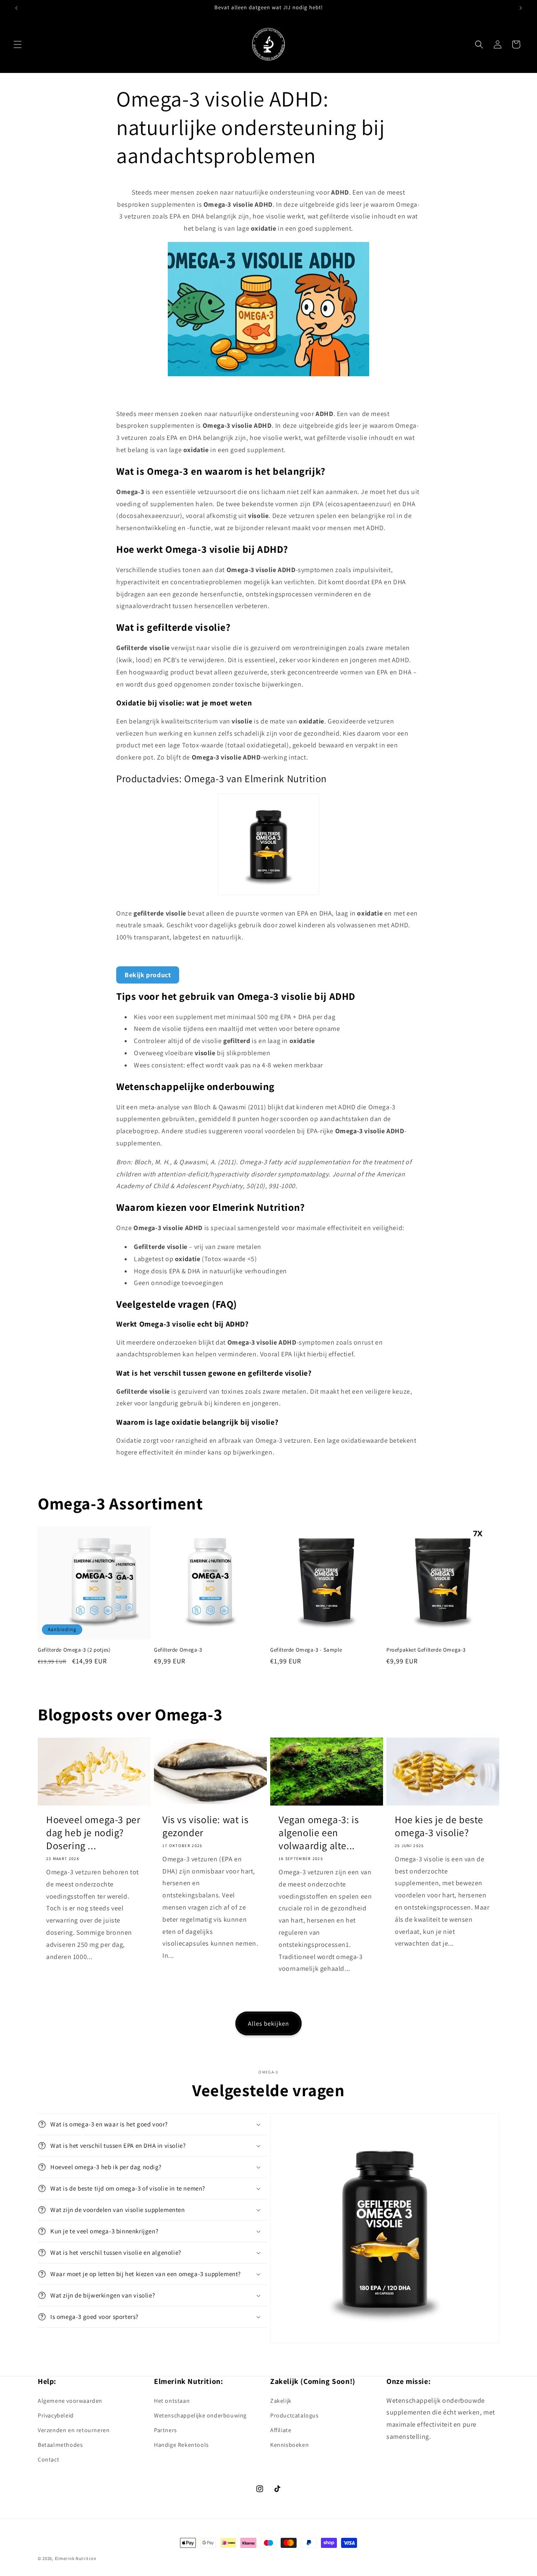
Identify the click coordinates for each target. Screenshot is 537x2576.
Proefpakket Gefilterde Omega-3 (426, 1650)
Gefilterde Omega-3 (178, 1650)
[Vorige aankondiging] (16, 8)
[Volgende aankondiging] (521, 8)
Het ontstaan (172, 2401)
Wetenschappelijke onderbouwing (200, 2415)
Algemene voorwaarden (70, 2401)
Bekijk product (148, 975)
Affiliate (281, 2430)
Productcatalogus (295, 2415)
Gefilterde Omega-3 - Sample (306, 1650)
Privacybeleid (56, 2415)
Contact (48, 2459)
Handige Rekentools (181, 2445)
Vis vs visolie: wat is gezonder (205, 1826)
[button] (18, 44)
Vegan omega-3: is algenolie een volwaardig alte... (319, 1833)
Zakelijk (281, 2401)
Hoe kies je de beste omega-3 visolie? (439, 1826)
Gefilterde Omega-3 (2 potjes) (74, 1650)
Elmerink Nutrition (76, 2558)
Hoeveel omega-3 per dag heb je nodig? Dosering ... (93, 1833)
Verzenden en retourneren (74, 2430)
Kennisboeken (289, 2445)
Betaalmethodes (60, 2445)
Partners (166, 2430)
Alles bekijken (268, 2023)
